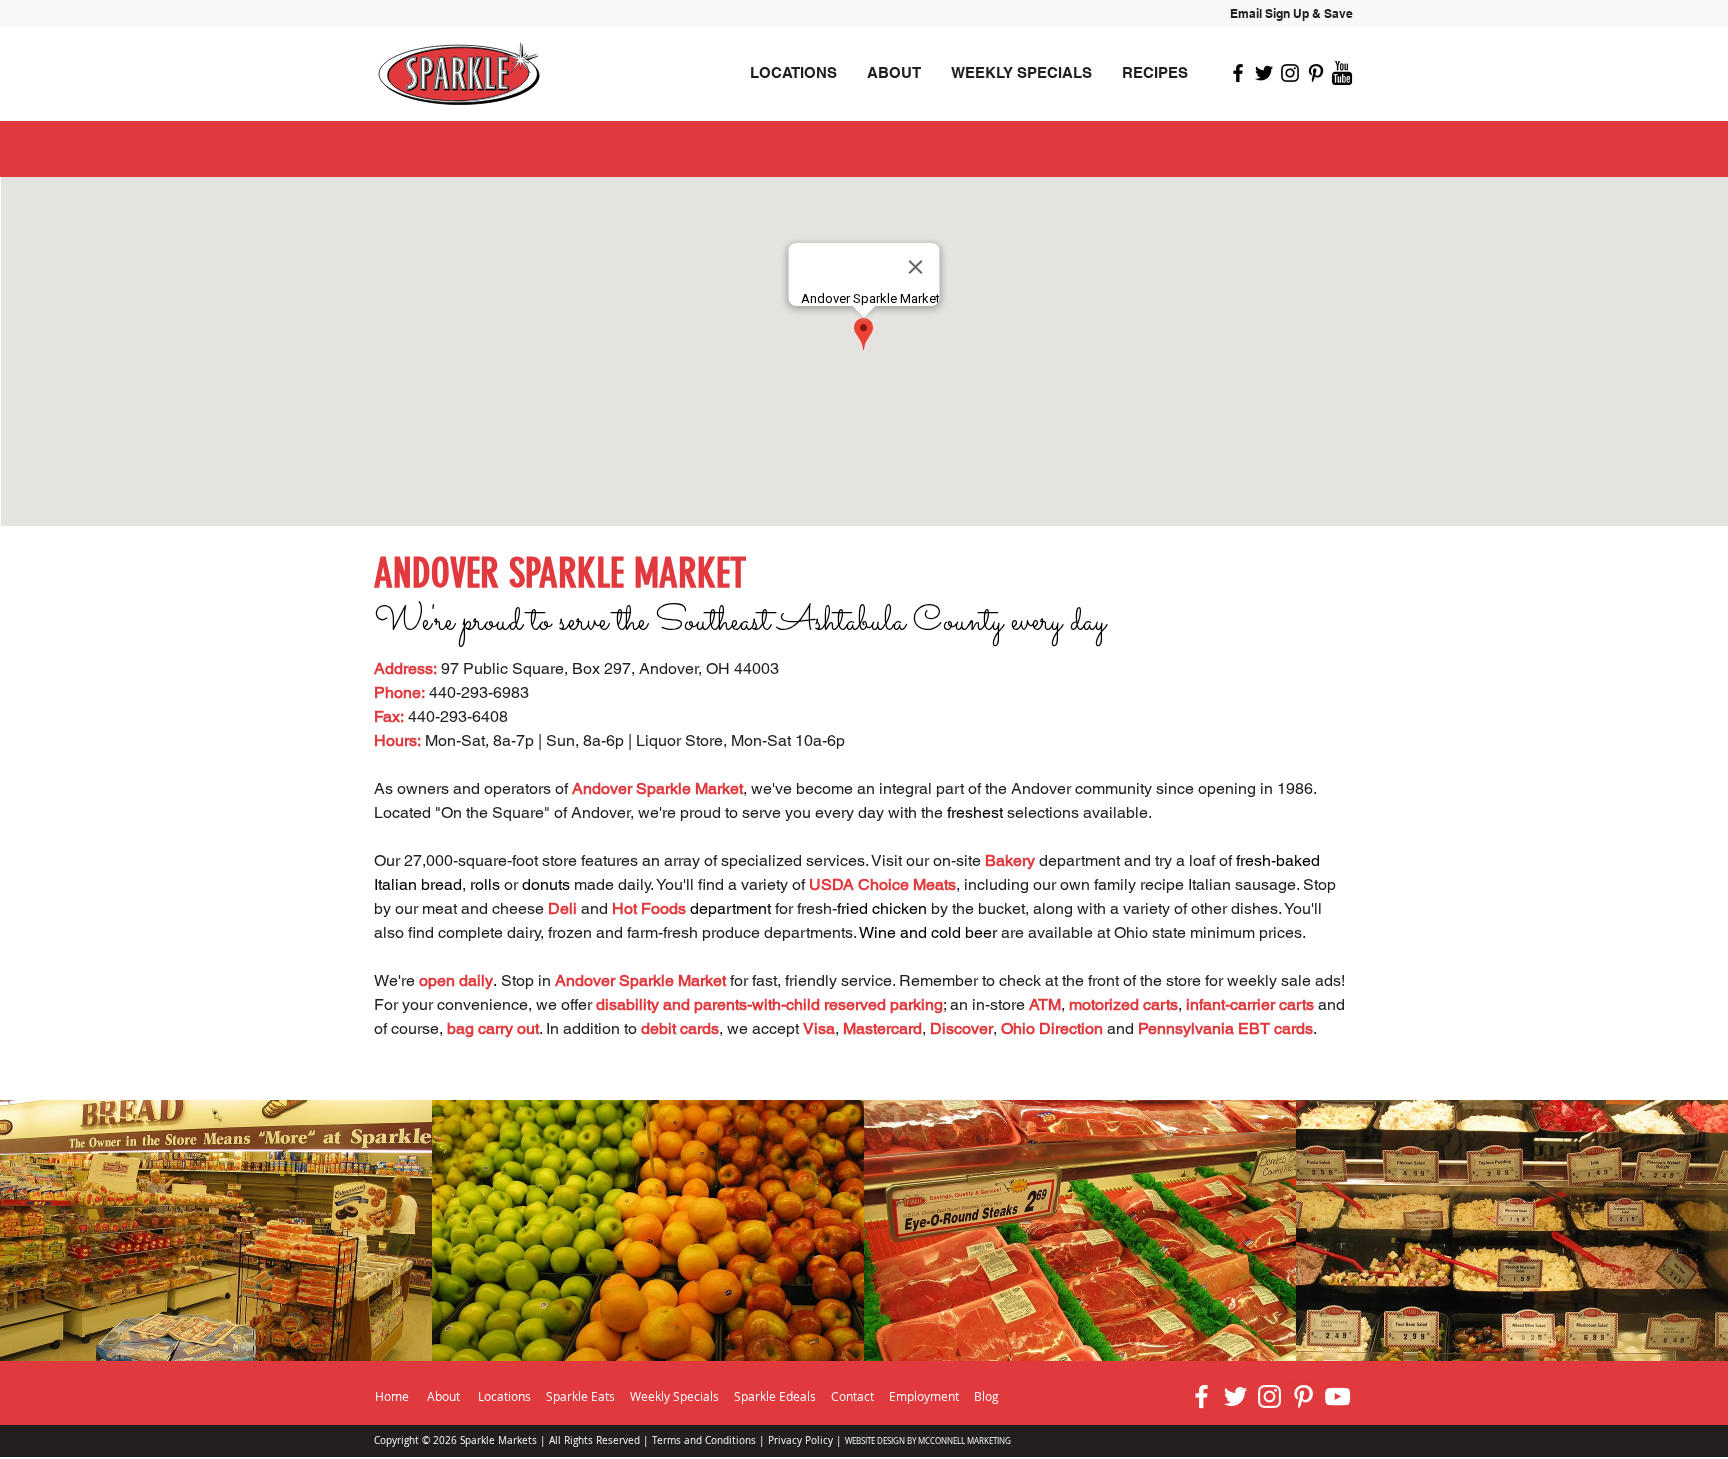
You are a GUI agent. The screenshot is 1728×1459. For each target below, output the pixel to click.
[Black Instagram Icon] (1290, 73)
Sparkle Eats (580, 1396)
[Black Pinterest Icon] (1316, 73)
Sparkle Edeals (776, 1396)
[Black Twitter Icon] (1264, 73)
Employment (925, 1396)
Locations (504, 1396)
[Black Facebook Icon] (1238, 73)
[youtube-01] (1342, 73)
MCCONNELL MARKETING (964, 1441)
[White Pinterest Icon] (1303, 1396)
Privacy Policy (800, 1440)
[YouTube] (1337, 1396)
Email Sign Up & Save (1291, 13)
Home (392, 1396)
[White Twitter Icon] (1235, 1396)
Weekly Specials (674, 1396)
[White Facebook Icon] (1201, 1396)
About (443, 1396)
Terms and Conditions (704, 1440)
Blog (986, 1396)
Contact (852, 1396)
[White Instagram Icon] (1269, 1396)
